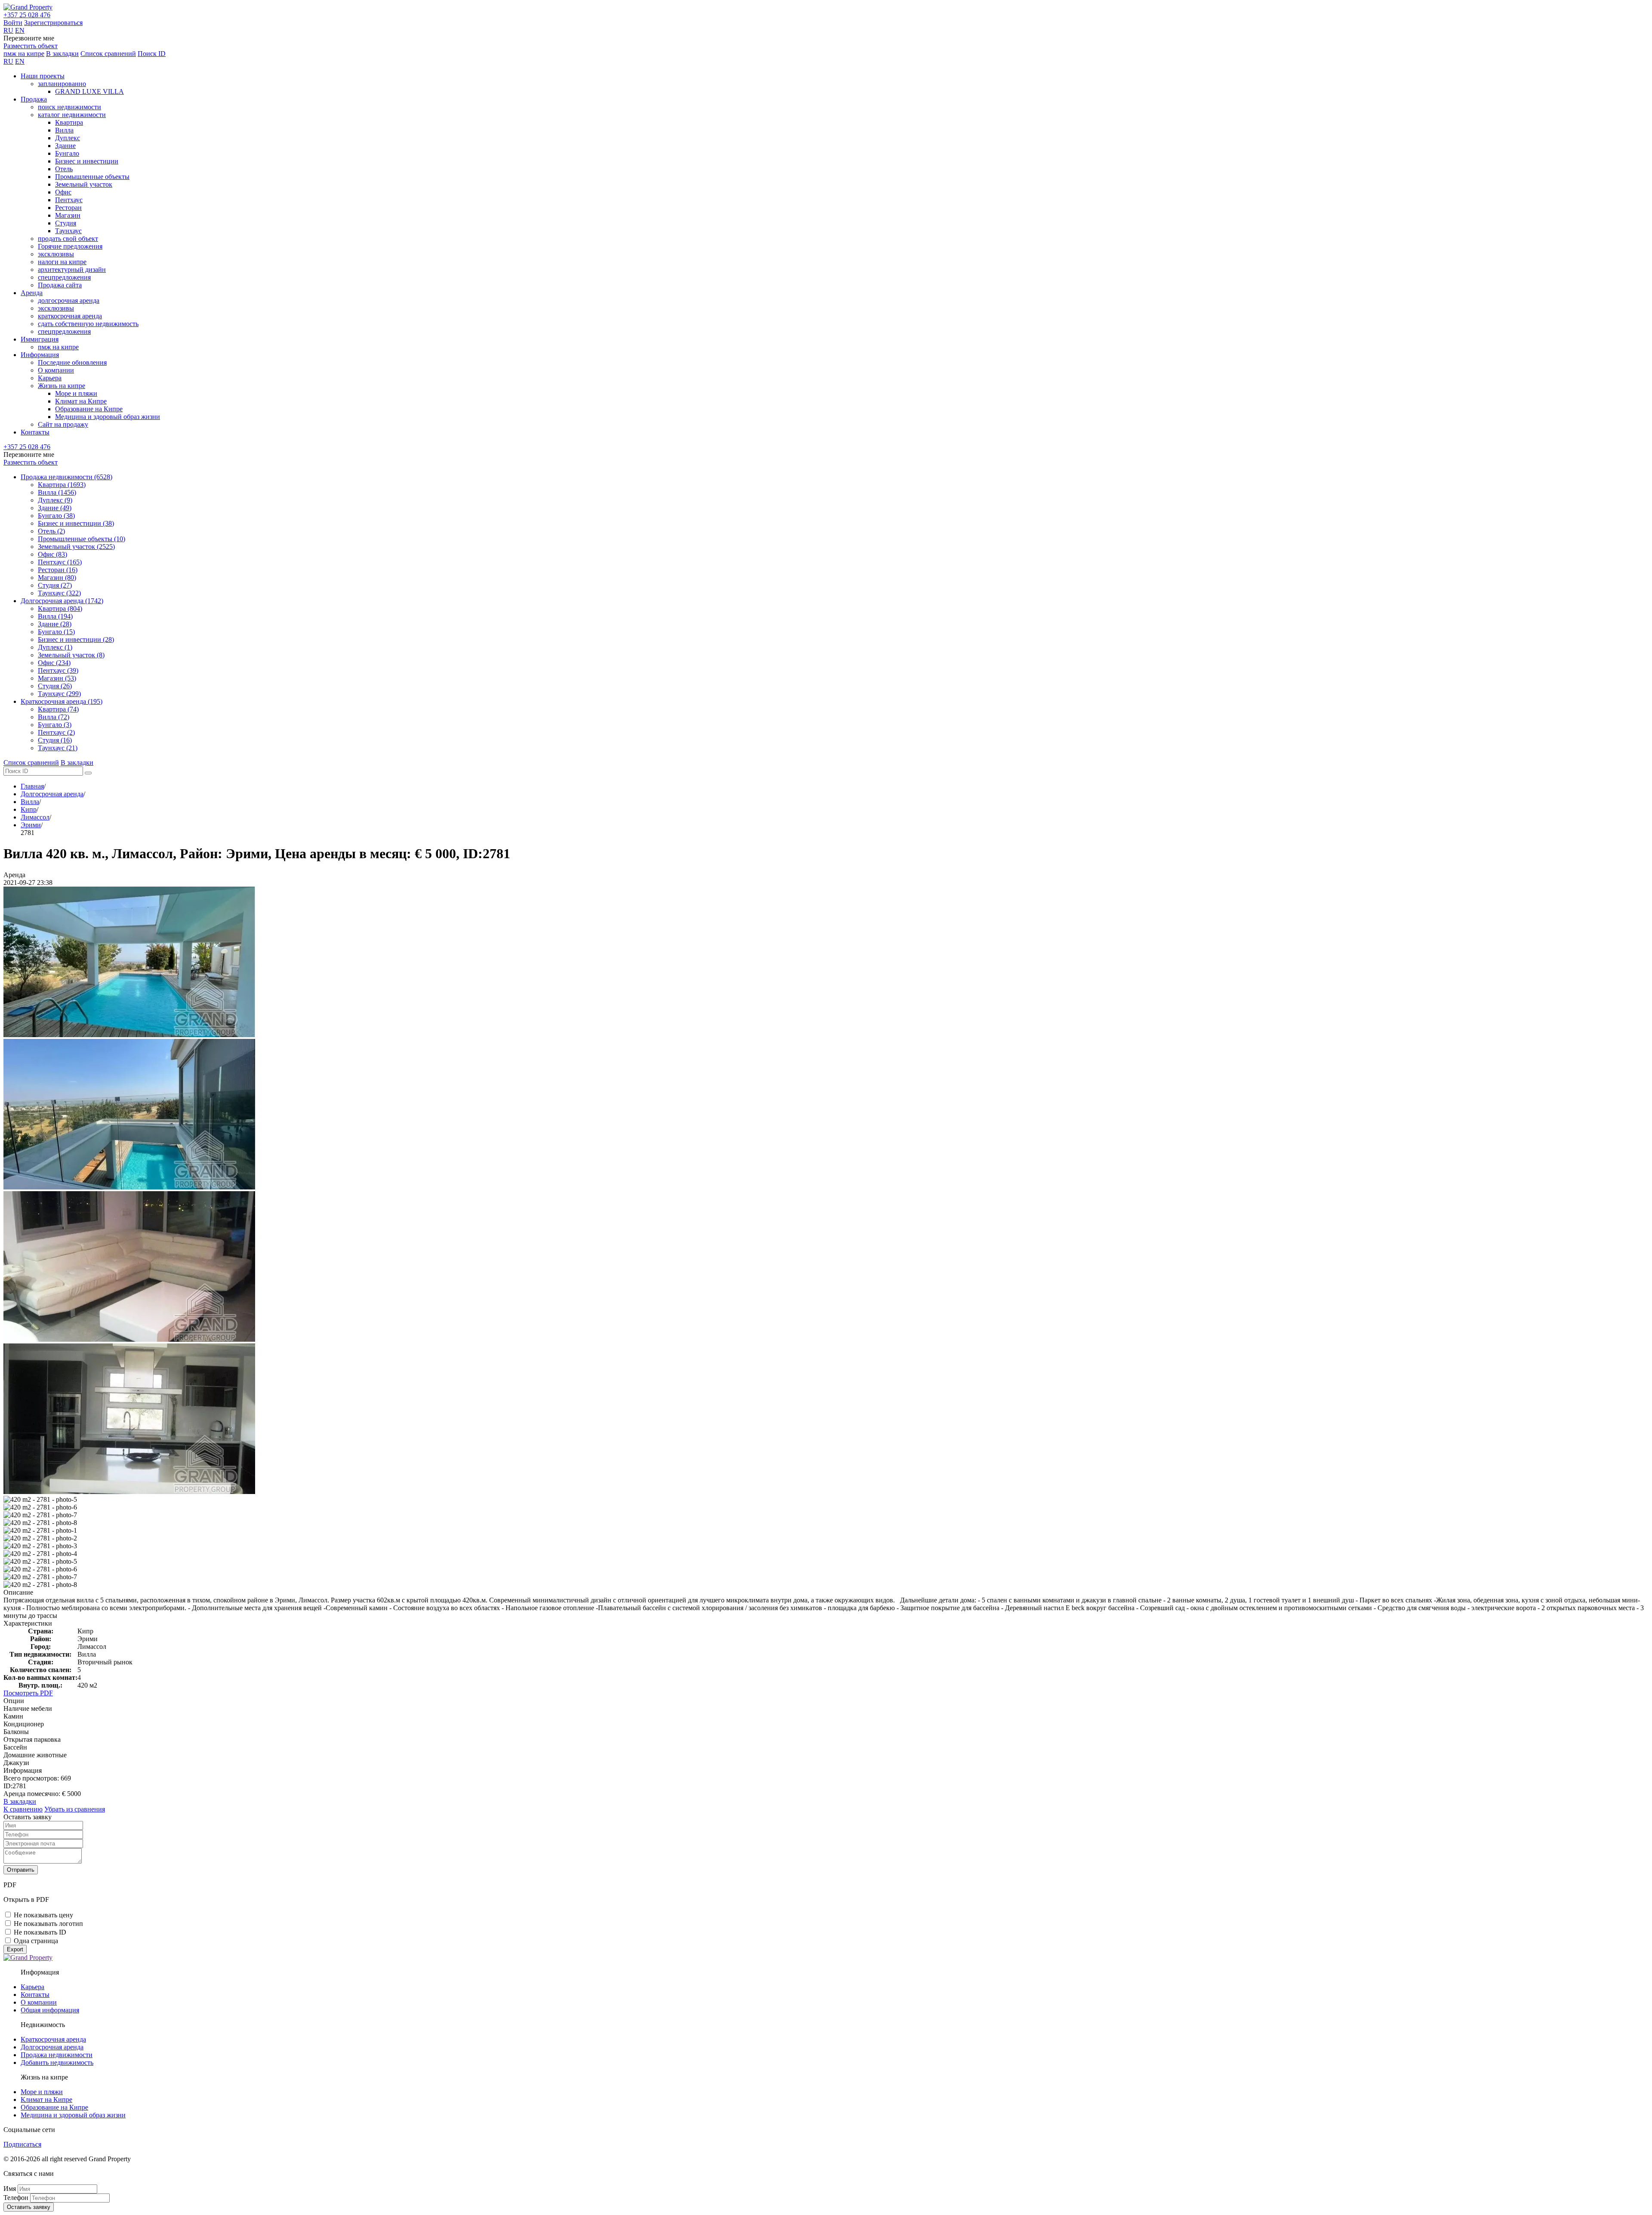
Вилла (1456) (57, 492)
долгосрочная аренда (69, 300)
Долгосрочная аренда (52, 794)
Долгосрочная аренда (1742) (62, 601)
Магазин (68, 215)
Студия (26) (55, 686)
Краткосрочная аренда (53, 2039)
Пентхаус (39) (58, 670)
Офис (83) (52, 554)
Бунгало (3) (55, 725)
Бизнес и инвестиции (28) (76, 639)
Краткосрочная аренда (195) (62, 701)
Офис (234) (54, 663)
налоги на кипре (62, 262)
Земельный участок (84, 184)
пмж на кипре (24, 54)
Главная (32, 786)
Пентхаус (69, 200)
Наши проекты (43, 76)
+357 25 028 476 (27, 15)
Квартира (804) (60, 608)
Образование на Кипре (89, 409)
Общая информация (50, 2010)
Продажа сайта (60, 285)
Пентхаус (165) (60, 562)
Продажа (34, 99)
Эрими (31, 825)
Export (15, 1949)
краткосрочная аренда (70, 316)
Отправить (21, 1870)
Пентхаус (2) (56, 732)
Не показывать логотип (48, 1924)
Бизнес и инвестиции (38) (76, 523)
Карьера (50, 378)
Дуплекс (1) (55, 647)
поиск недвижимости (69, 107)
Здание (65, 146)
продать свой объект (68, 239)
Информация (40, 355)
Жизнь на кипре (62, 386)
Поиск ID (152, 54)
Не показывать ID (40, 1932)
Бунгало (67, 153)
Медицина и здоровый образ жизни (108, 417)
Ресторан (68, 208)
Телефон (16, 2198)
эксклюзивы (56, 254)
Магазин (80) (57, 578)
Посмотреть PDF (28, 1693)
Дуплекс (68, 138)
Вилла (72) (54, 717)
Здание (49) (55, 508)
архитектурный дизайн (72, 270)
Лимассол (35, 817)
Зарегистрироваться (53, 23)
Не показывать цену (43, 1915)
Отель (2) (51, 531)
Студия (66, 223)
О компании (56, 370)
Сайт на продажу (63, 424)
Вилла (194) (55, 616)
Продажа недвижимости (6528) (66, 477)
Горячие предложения (70, 246)
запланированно (62, 84)
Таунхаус (68, 231)
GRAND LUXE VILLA (89, 91)
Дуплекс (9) (55, 500)
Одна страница (36, 1941)
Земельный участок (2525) (76, 547)
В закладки (62, 54)
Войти (13, 23)
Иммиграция (40, 339)
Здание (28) (55, 624)
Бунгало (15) (56, 632)
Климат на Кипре (81, 401)
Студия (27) (55, 585)
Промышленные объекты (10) (82, 539)
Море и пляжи (76, 393)
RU (8, 30)
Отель (64, 169)
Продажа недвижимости (57, 2055)
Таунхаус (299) (59, 694)
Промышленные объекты (92, 177)
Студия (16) (55, 740)
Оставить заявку (29, 2207)
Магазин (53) (57, 678)
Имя (10, 2189)
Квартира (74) (58, 709)
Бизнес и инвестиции (87, 161)
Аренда (32, 293)
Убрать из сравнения (75, 1809)
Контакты (35, 432)
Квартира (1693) (62, 485)
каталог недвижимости (72, 115)
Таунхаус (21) (58, 748)
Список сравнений (108, 54)
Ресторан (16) (58, 570)
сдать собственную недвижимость (88, 324)
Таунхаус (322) (59, 593)
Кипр (29, 809)
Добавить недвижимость (57, 2063)
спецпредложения (64, 277)
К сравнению (23, 1809)
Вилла (64, 130)
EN (20, 30)
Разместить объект (31, 46)
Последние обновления (72, 362)
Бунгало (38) (56, 516)
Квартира (69, 122)
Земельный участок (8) (71, 655)
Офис (63, 192)
